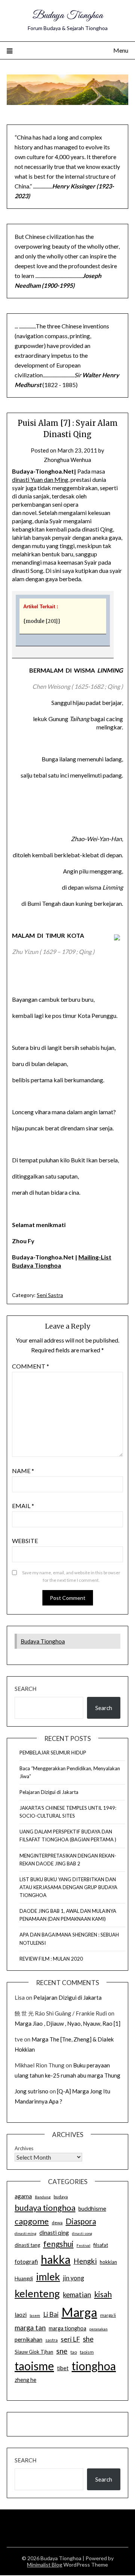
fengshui (58, 2244)
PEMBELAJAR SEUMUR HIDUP (53, 1753)
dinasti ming (25, 2233)
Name (23, 1471)
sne (62, 2351)
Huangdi (24, 2278)
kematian (77, 2295)
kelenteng (37, 2293)
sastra (52, 2340)
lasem (35, 2315)
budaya (61, 2197)
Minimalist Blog (45, 2565)
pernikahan (28, 2339)
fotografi (26, 2262)
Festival (83, 2245)
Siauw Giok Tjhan (34, 2352)
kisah (103, 2294)
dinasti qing (54, 2233)
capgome (32, 2221)
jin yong (73, 2278)
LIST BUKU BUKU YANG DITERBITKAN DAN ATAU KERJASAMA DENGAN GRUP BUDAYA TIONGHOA (68, 1887)
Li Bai (51, 2314)
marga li (108, 2315)
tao (74, 2352)
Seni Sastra (50, 1295)
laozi (21, 2315)
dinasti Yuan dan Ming (40, 479)
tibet (63, 2368)
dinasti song (82, 2233)
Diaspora (81, 2221)
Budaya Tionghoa (68, 16)
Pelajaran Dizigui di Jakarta (49, 1792)
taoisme (34, 2366)
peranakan (98, 2329)
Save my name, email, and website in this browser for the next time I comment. (71, 1576)
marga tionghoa (67, 2328)
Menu (121, 50)
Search (25, 1689)
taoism (87, 2352)
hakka (56, 2259)
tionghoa (94, 2366)
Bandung (43, 2197)
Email (23, 1506)
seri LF (70, 2339)
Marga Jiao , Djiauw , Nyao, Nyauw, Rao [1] (67, 2023)
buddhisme (92, 2208)
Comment (31, 1366)
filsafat (101, 2245)
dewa (57, 2223)
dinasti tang (27, 2245)
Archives (24, 2148)
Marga (79, 2312)
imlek (48, 2277)
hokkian (108, 2262)
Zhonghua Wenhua (67, 460)
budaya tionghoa (45, 2208)
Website (25, 1541)
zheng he (25, 2380)
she (88, 2339)
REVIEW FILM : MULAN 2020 (51, 1959)
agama (23, 2196)
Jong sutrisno (31, 2091)
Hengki (85, 2261)
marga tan (30, 2328)
